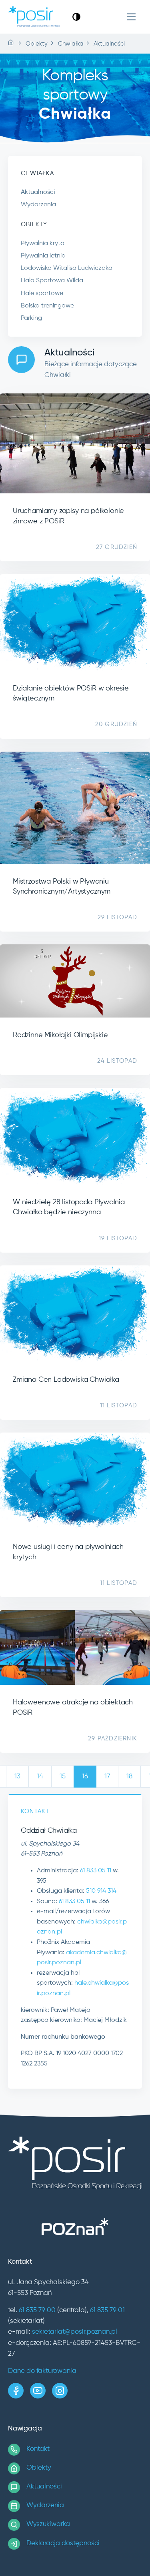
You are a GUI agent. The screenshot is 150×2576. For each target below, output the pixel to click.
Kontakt (38, 2449)
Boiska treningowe (47, 306)
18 (129, 1777)
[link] (76, 17)
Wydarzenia (38, 205)
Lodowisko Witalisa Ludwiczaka (67, 268)
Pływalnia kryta (43, 243)
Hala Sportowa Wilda (52, 281)
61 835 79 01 (107, 2310)
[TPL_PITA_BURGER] (131, 17)
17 (107, 1777)
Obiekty (39, 2468)
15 (63, 1777)
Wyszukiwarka (48, 2524)
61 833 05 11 (96, 1871)
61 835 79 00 (37, 2310)
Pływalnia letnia (43, 256)
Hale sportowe (42, 293)
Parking (31, 318)
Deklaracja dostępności (63, 2543)
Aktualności (38, 192)
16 (85, 1777)
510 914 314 (101, 1891)
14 (40, 1777)
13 (17, 1777)
